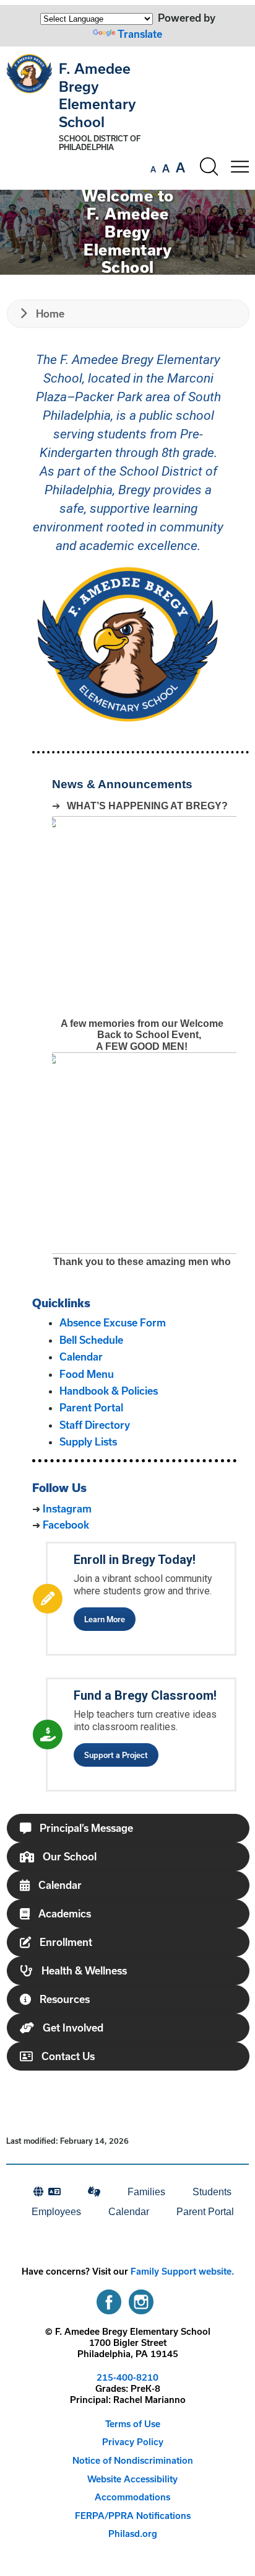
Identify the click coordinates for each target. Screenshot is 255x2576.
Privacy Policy (133, 2442)
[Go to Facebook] (109, 2299)
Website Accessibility (132, 2479)
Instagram (67, 1508)
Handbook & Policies (109, 1391)
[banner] (127, 118)
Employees (56, 2212)
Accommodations (132, 2497)
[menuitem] (47, 2192)
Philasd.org (133, 2534)
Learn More (105, 1619)
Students (212, 2192)
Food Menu (87, 1374)
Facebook (66, 1525)
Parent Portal (91, 1407)
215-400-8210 (127, 2377)
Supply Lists (88, 1441)
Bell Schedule (91, 1340)
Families (146, 2192)
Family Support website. (182, 2271)
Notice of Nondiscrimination (133, 2460)
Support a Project (116, 1755)
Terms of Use (133, 2424)
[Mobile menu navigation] (240, 167)
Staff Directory (95, 1425)
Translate (140, 34)
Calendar (81, 1357)
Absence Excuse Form (113, 1322)
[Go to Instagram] (141, 2299)
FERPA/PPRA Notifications (133, 2516)
